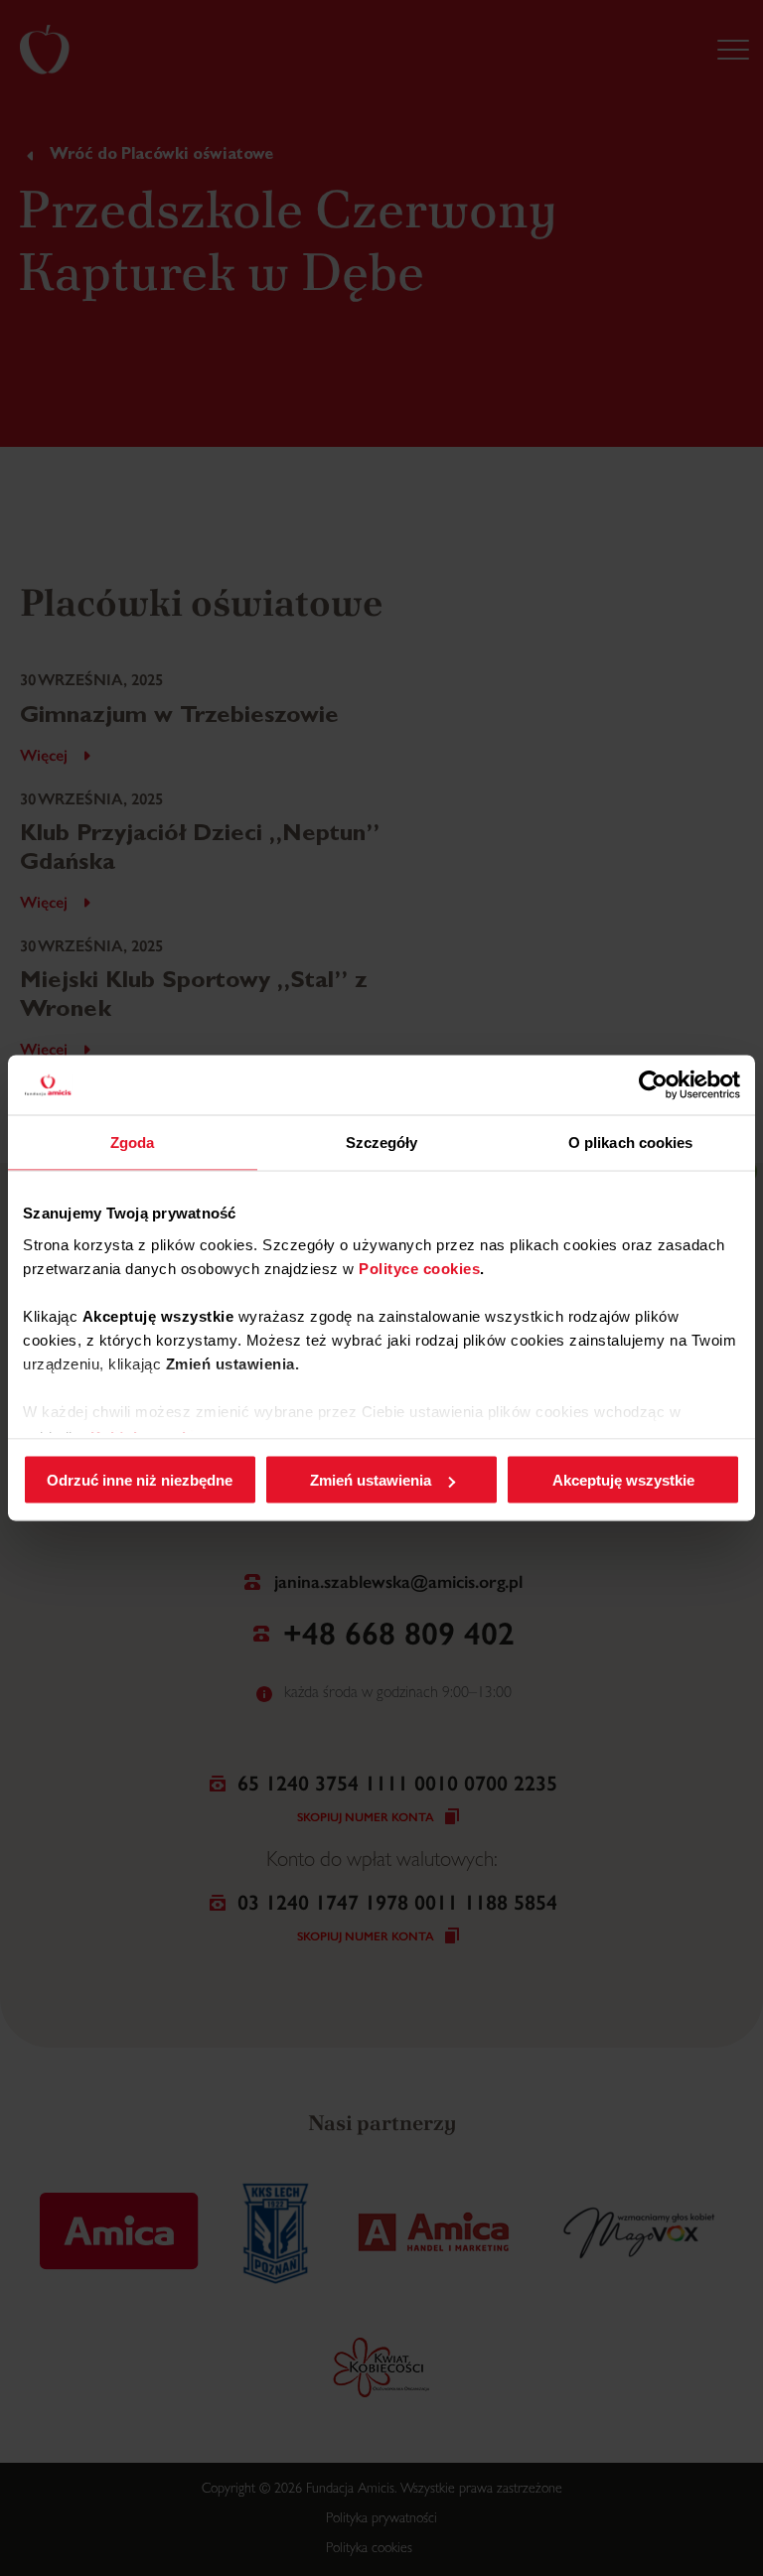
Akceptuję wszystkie (623, 1480)
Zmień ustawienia (371, 1480)
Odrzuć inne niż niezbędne (140, 1480)
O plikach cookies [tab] (631, 1143)
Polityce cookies (419, 1268)
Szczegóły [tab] (382, 1143)
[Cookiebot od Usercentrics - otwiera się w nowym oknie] (653, 1085)
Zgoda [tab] (133, 1143)
